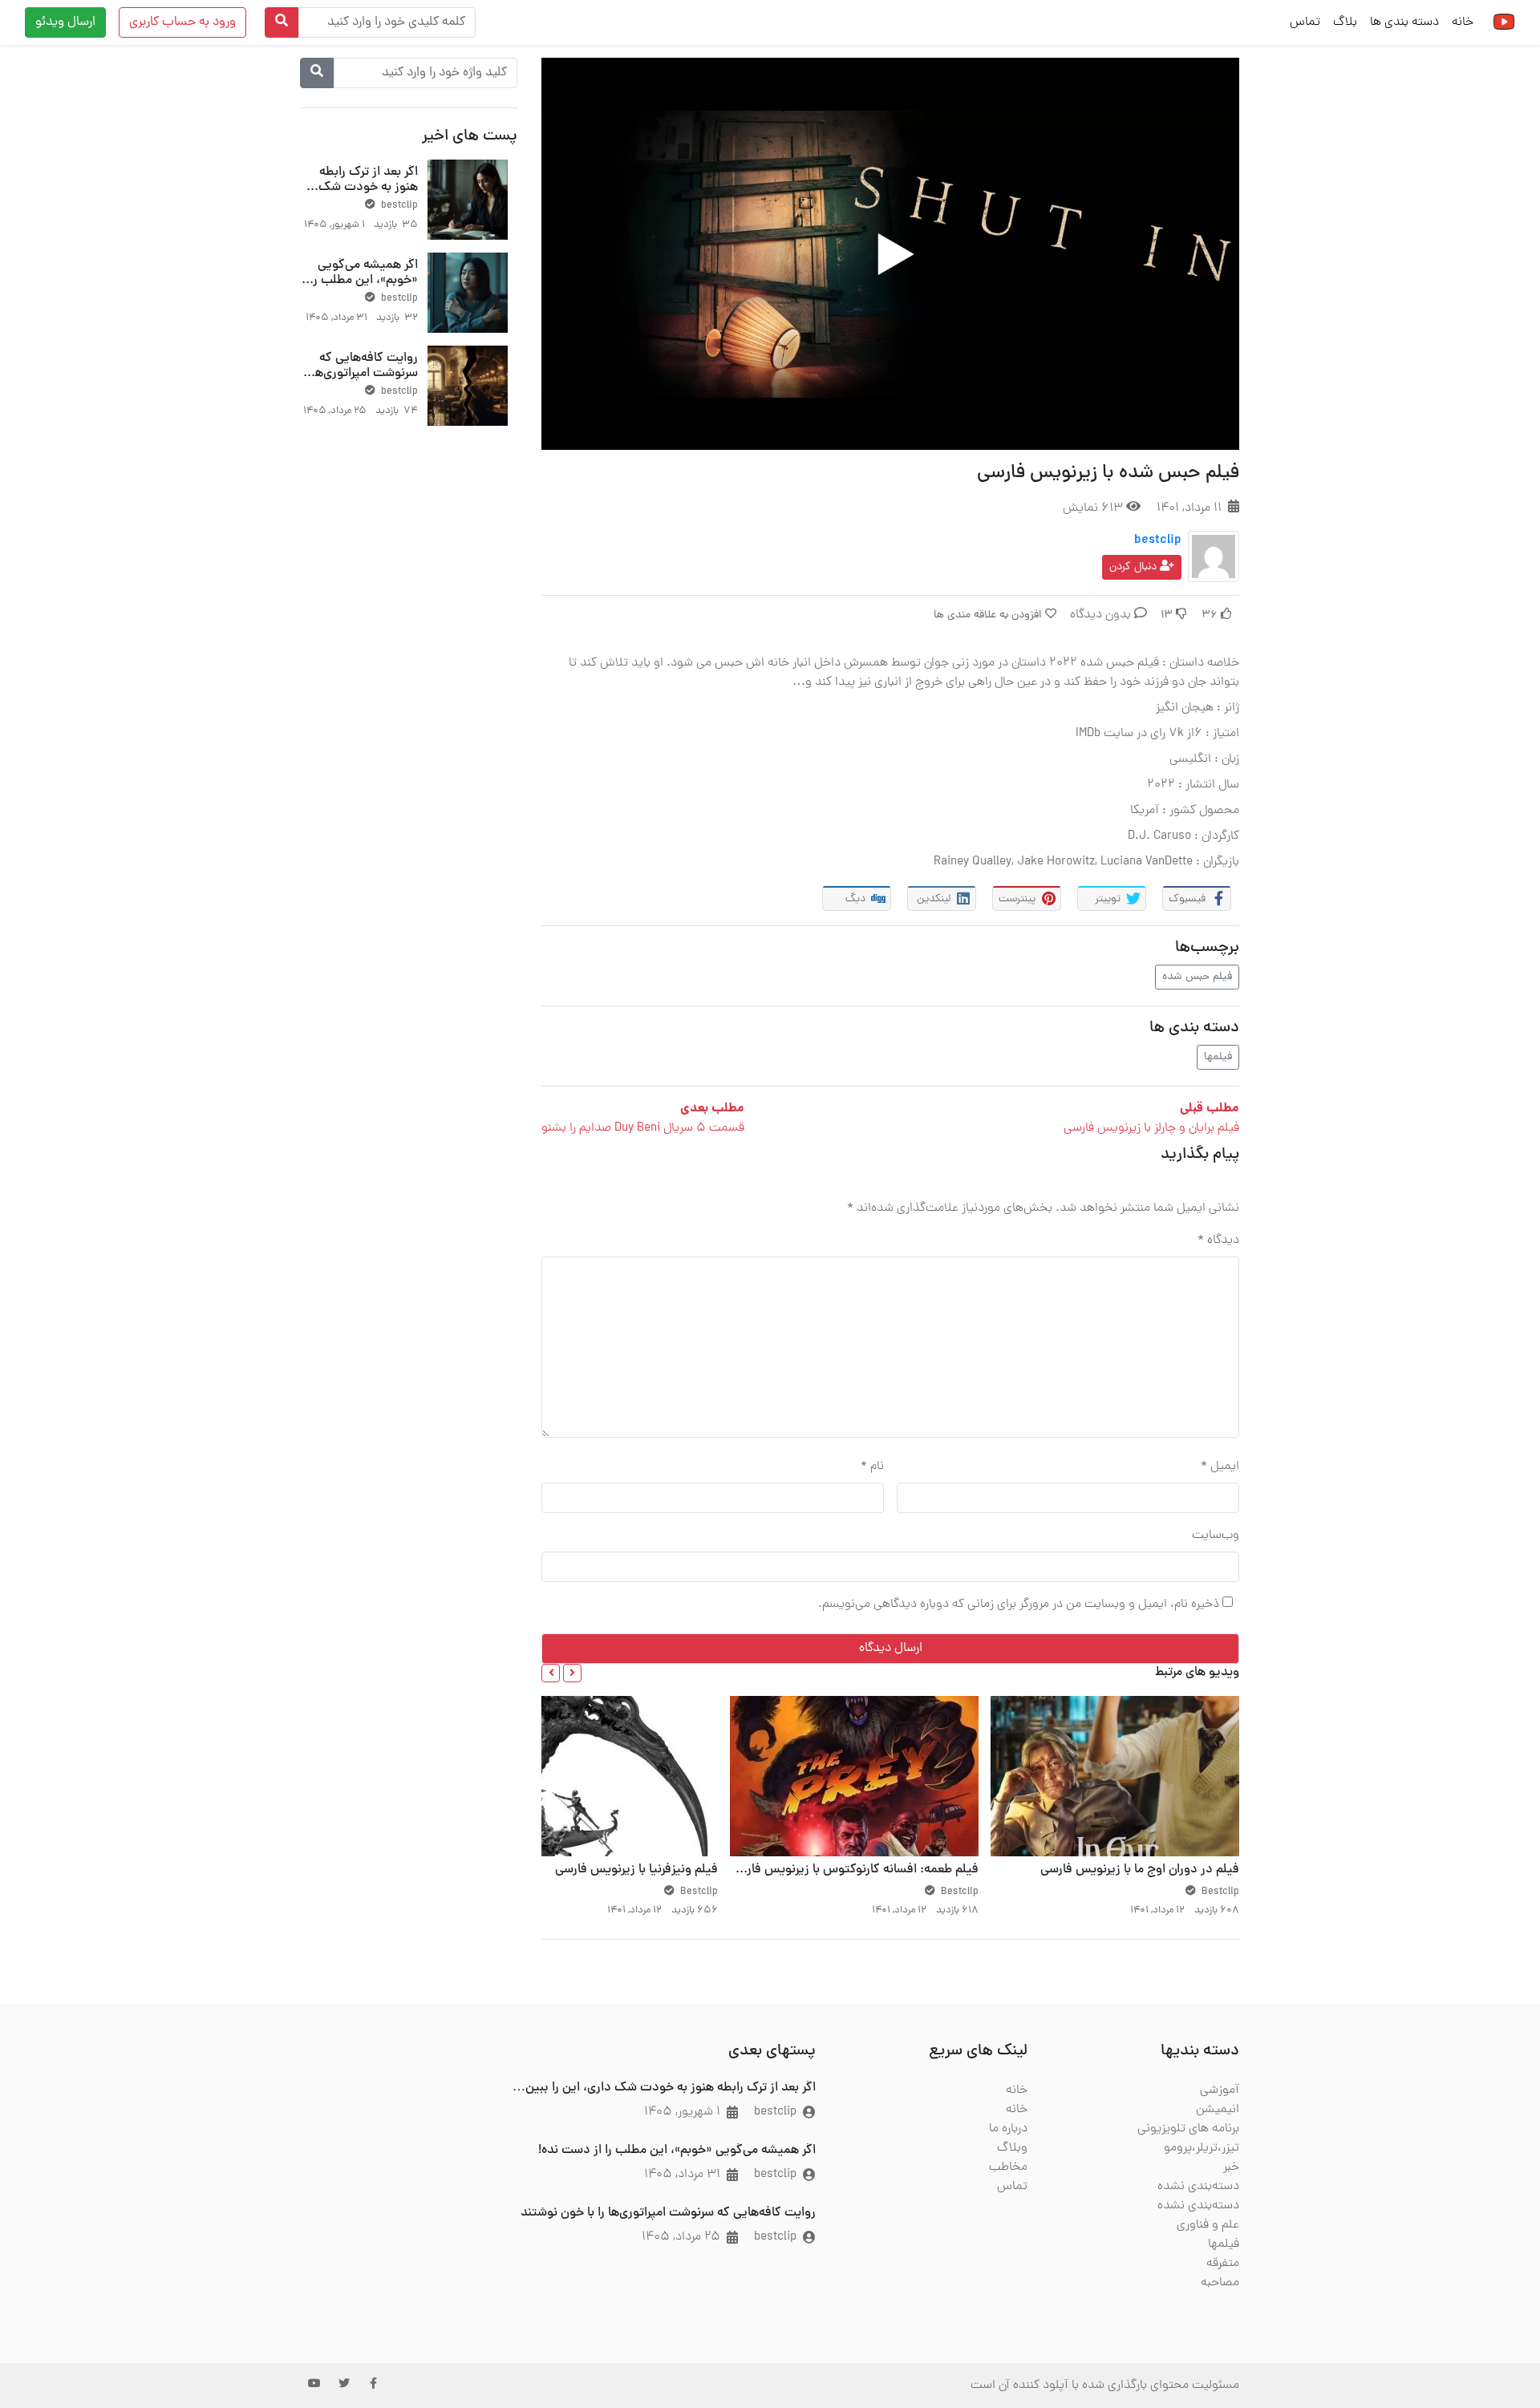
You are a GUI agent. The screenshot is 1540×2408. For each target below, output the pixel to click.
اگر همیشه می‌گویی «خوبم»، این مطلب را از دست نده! (364, 281)
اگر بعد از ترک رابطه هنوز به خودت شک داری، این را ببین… (368, 188)
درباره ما (1008, 2129)
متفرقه (1223, 2264)
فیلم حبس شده (1197, 977)
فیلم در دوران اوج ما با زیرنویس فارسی (1140, 1870)
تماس (1305, 22)
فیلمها (1218, 1057)
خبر (1231, 2167)
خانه (1463, 22)
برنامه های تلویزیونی (1188, 2129)
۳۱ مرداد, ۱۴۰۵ (682, 2175)
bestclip (1158, 540)
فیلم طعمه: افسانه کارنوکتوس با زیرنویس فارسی (854, 1870)
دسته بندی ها (1404, 22)
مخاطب (1008, 2167)
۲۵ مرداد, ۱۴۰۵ (681, 2237)
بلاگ (1345, 22)
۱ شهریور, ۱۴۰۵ (682, 2112)
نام (872, 1467)
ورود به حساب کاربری (182, 22)
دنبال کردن (1135, 567)
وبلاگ (1012, 2148)
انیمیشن (1218, 2110)
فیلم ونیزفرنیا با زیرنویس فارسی (636, 1870)
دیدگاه (1218, 1240)
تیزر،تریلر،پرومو (1202, 2148)
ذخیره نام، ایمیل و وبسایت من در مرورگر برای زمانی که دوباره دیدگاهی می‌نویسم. (1019, 1605)
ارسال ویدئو (65, 22)
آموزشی (1220, 2090)
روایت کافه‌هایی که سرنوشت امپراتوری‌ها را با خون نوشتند (360, 374)
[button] (572, 1673)
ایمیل (1220, 1467)
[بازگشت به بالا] (46, 2313)
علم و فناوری (1208, 2225)
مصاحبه (1220, 2283)
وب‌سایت (1216, 1536)
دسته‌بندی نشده (1198, 2187)
